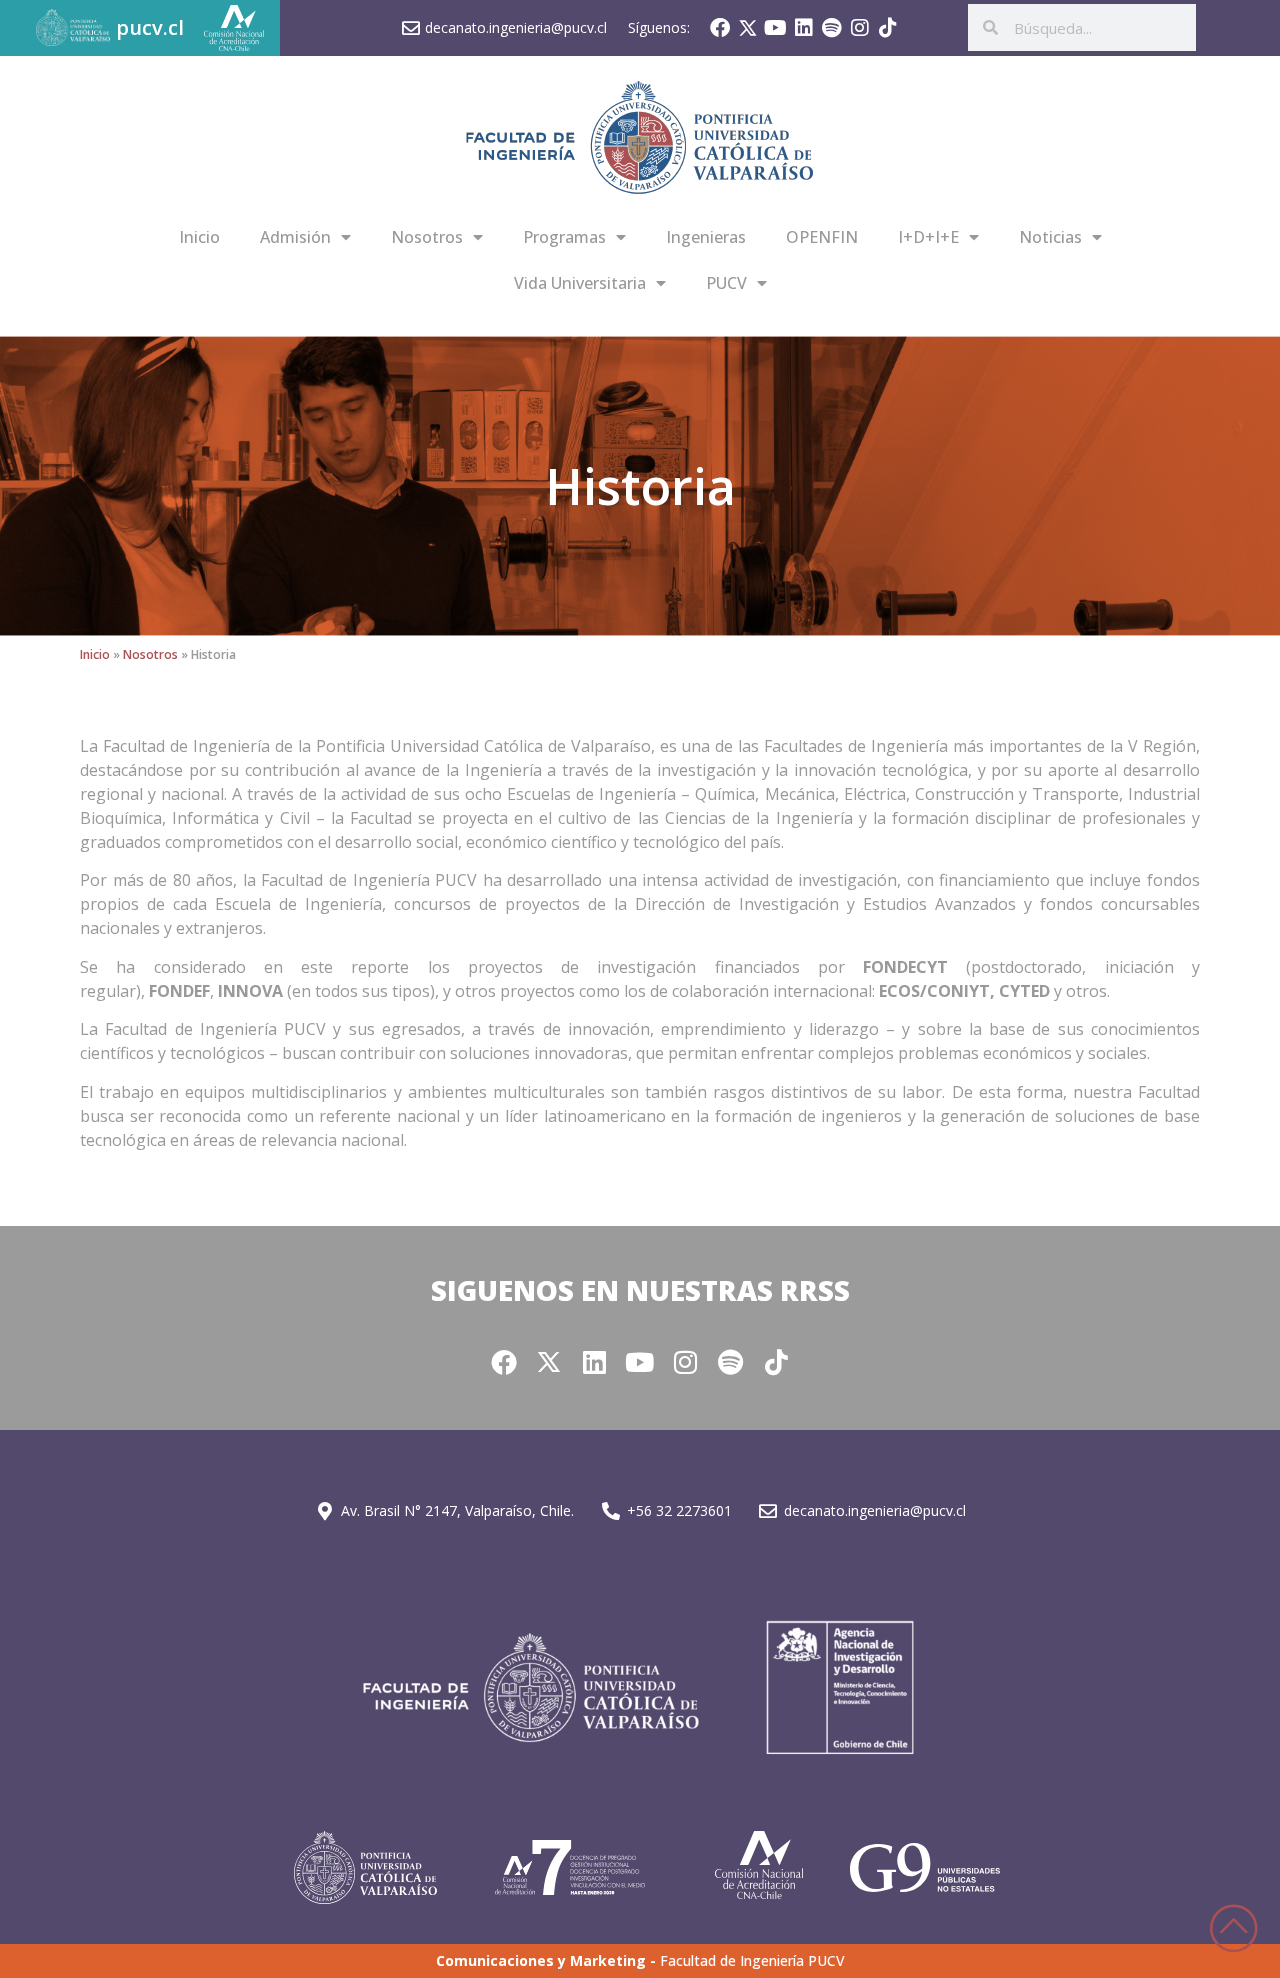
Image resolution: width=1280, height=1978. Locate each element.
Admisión (295, 237)
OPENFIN (822, 237)
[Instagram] (860, 28)
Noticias (1050, 237)
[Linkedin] (804, 28)
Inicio (199, 237)
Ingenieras (706, 237)
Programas (564, 237)
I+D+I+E (928, 237)
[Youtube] (776, 28)
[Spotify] (832, 28)
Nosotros (427, 237)
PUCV (726, 283)
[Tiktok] (888, 28)
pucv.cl (150, 27)
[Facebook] (720, 28)
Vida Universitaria (580, 283)
